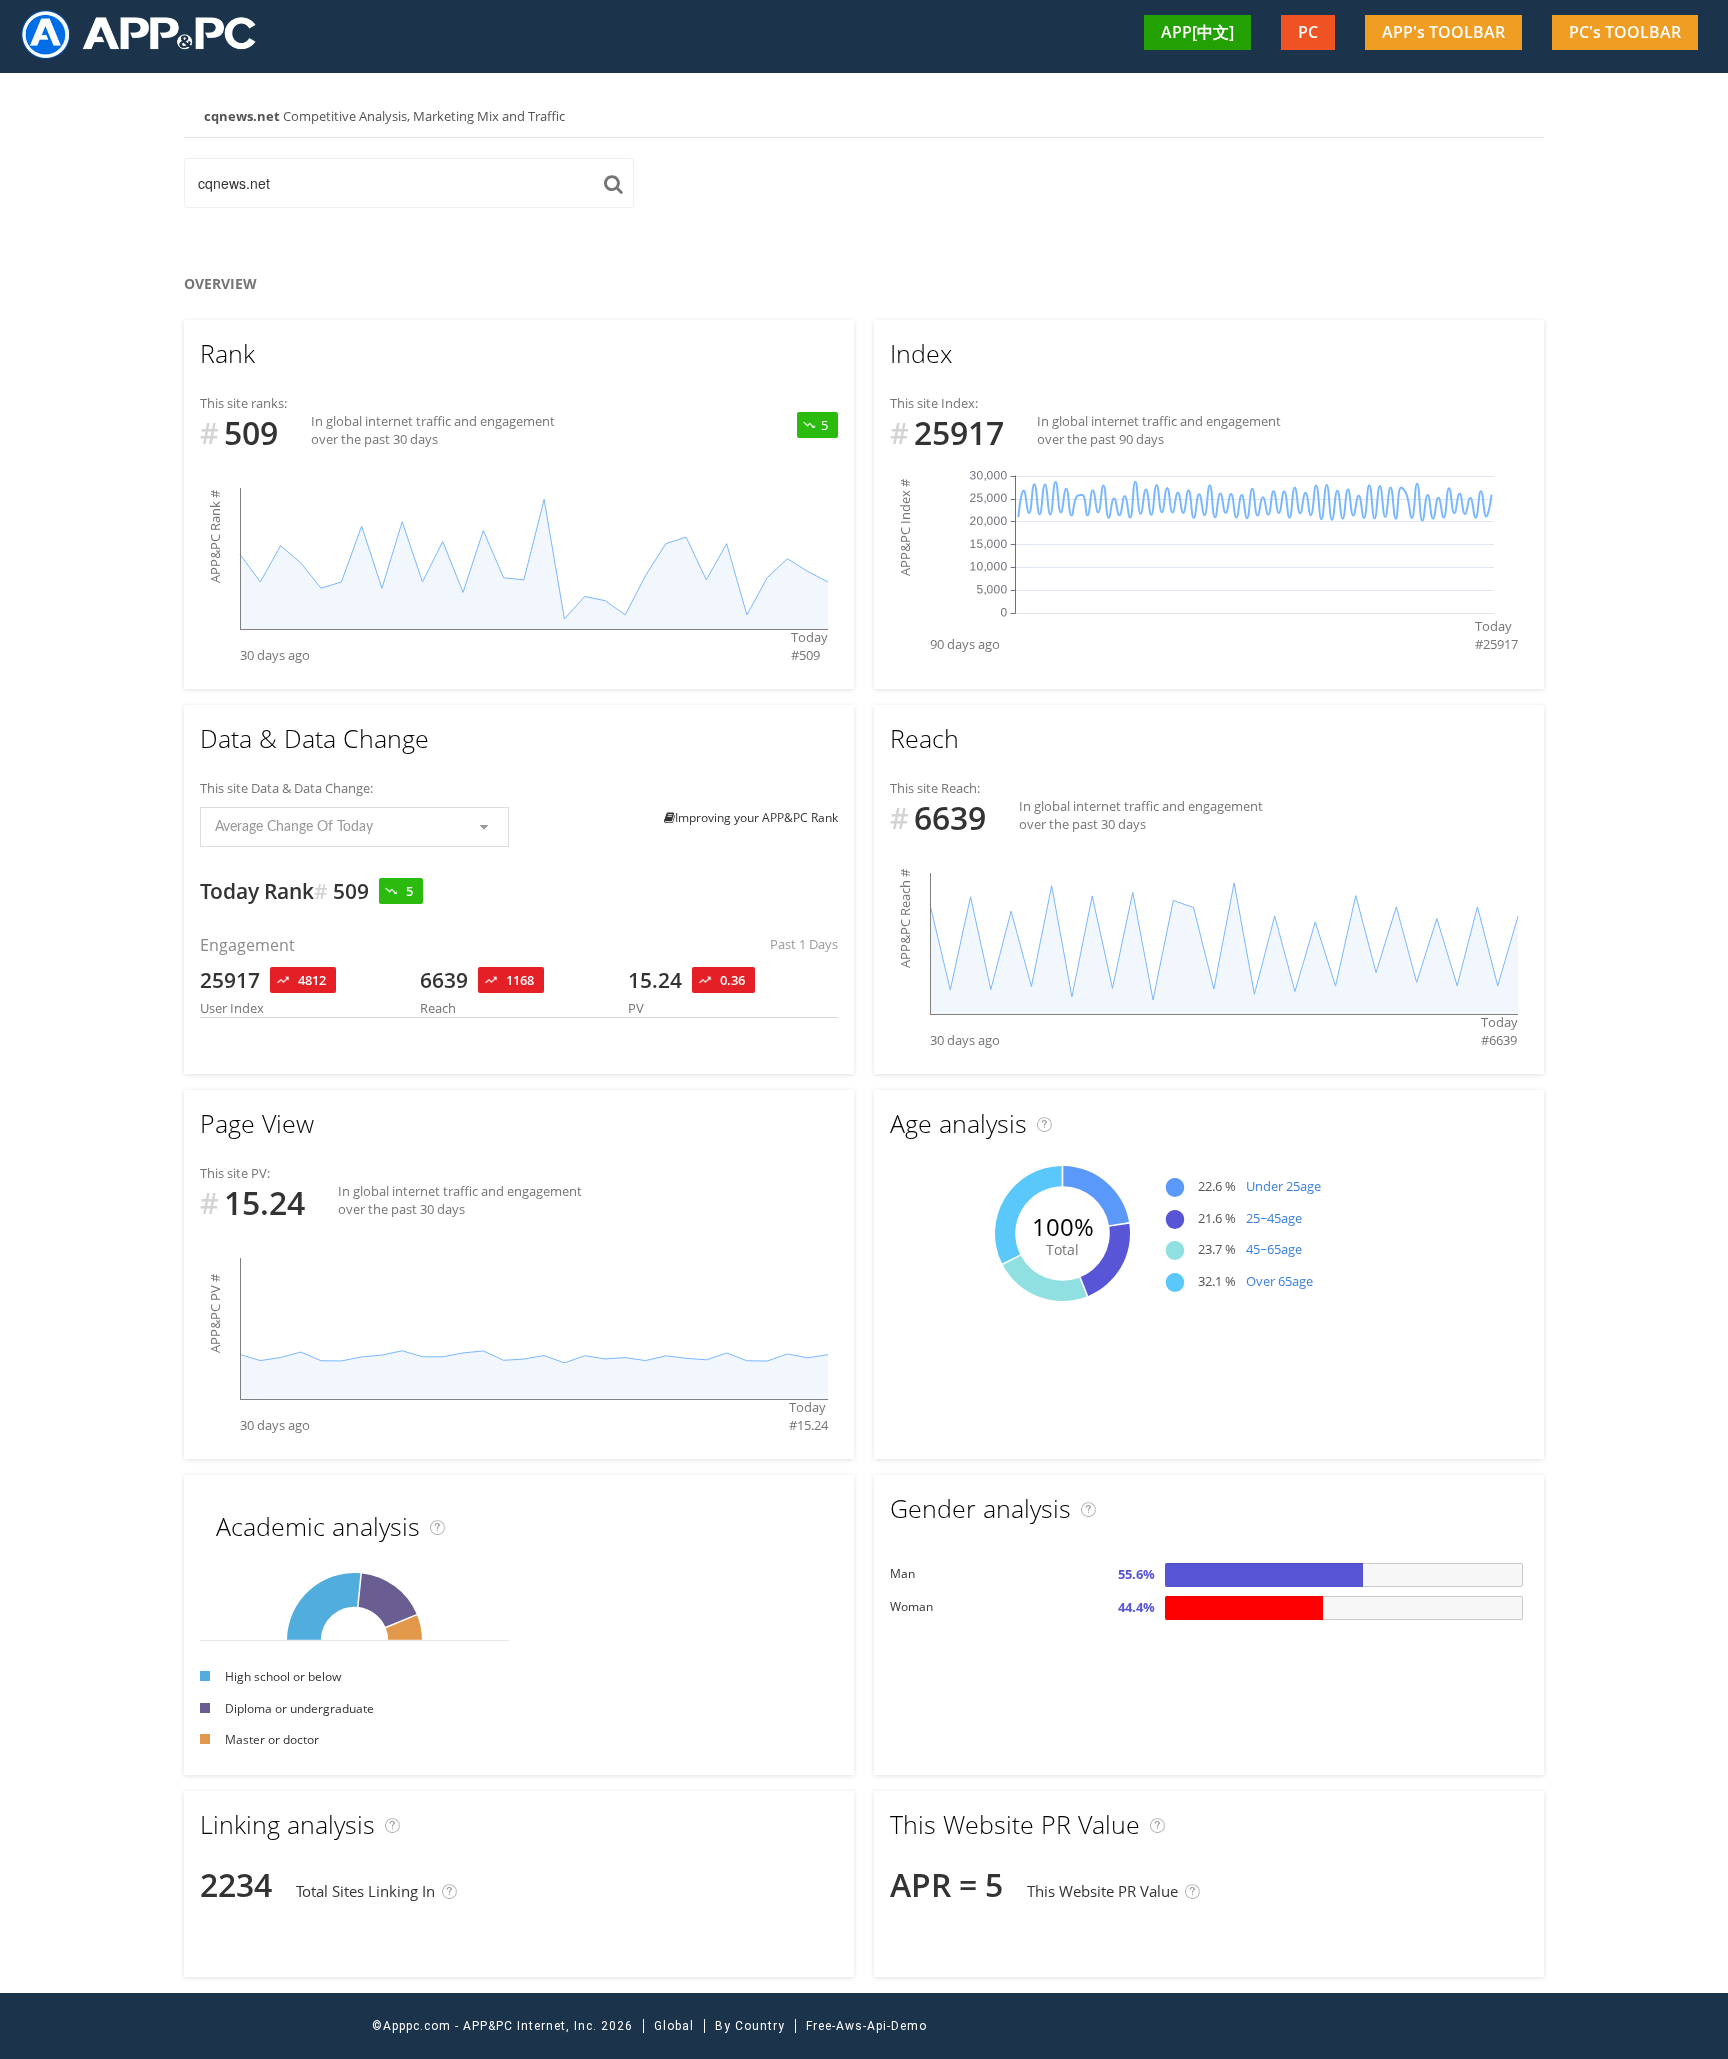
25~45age (1274, 1218)
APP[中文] (1197, 32)
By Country (750, 2026)
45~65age (1274, 1249)
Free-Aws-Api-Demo (866, 2026)
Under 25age (1283, 1186)
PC (1308, 32)
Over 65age (1279, 1281)
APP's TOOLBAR (1443, 32)
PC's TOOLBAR (1625, 32)
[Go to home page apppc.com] (147, 33)
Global (674, 2026)
